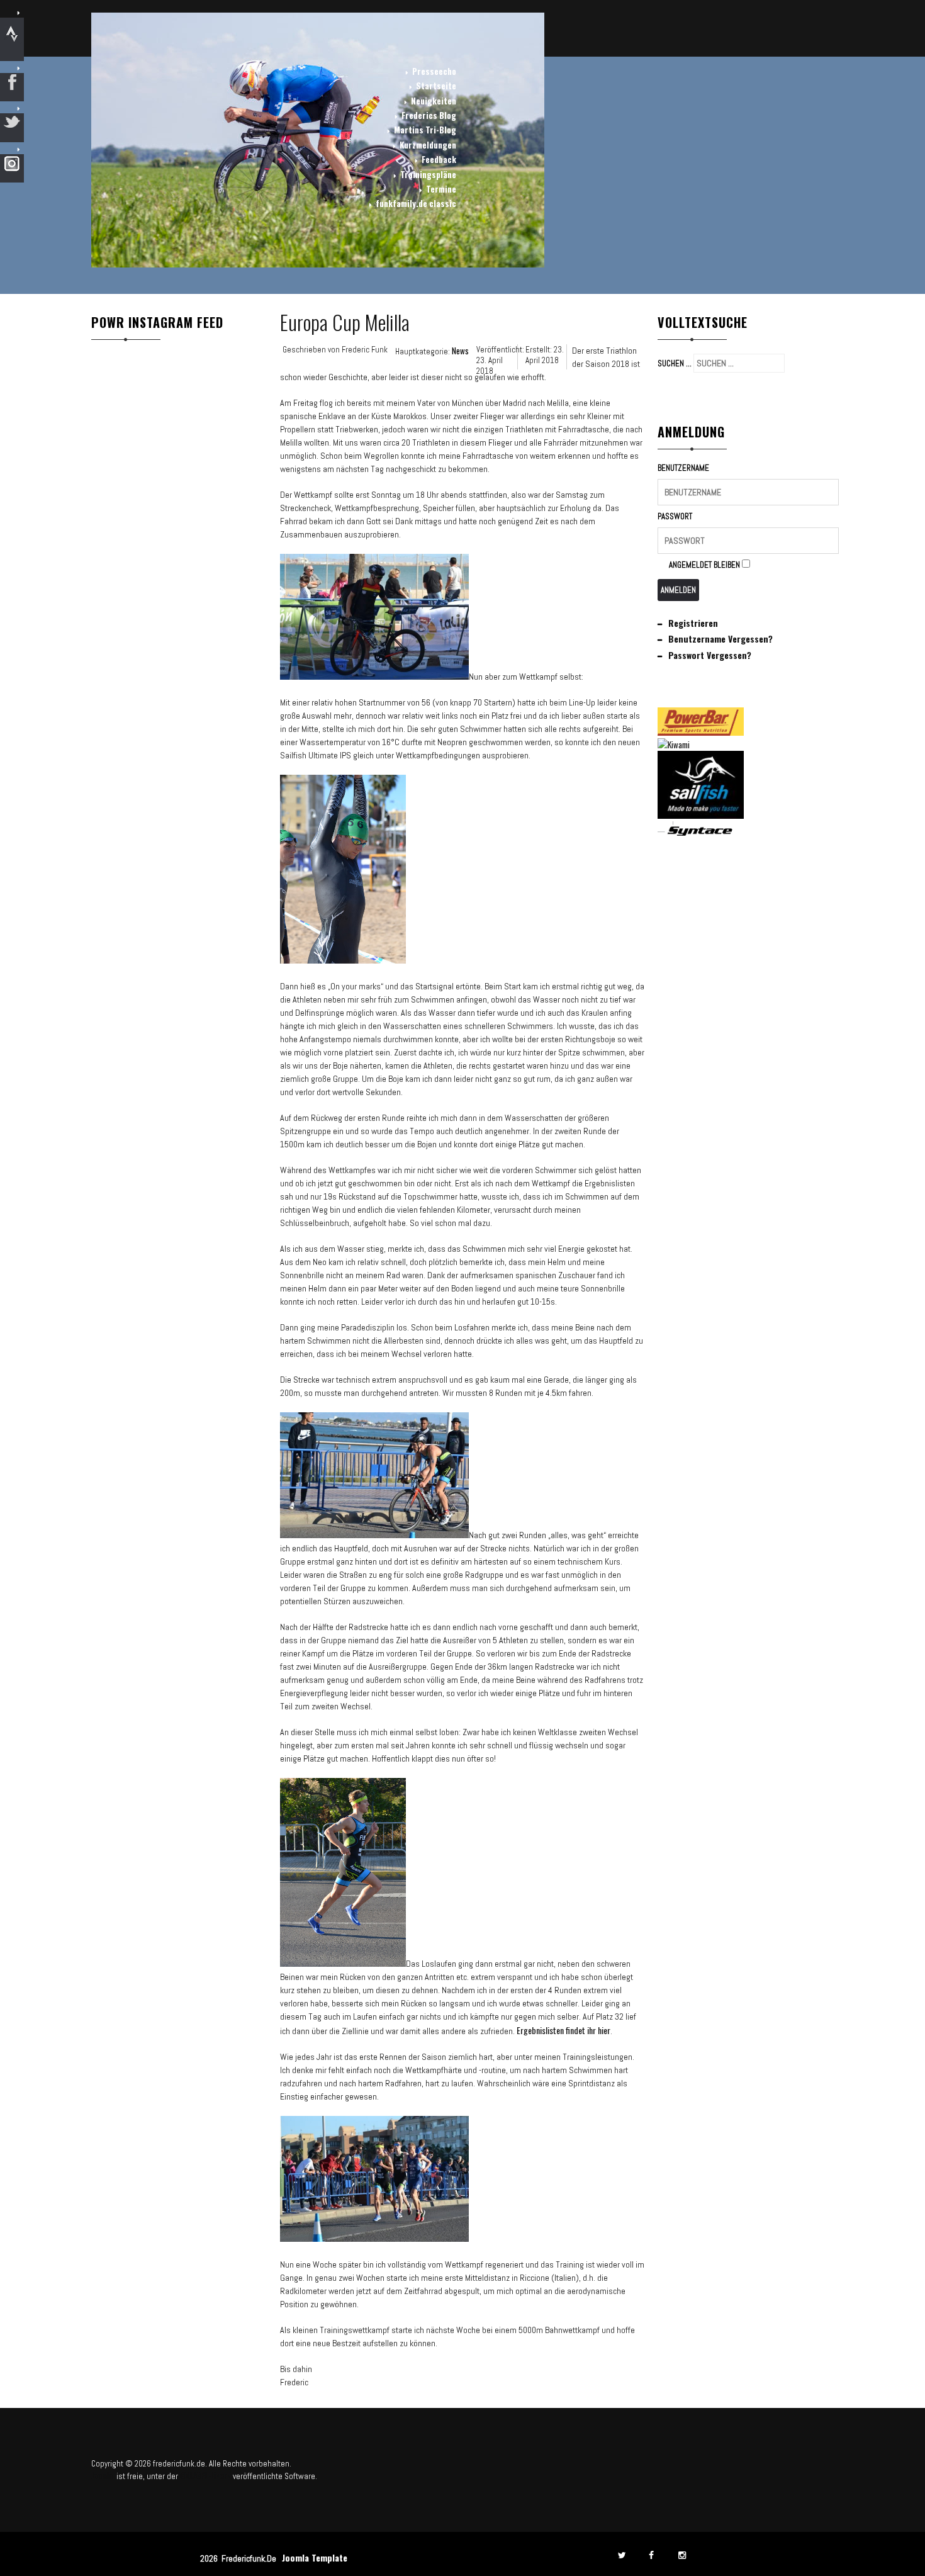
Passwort (675, 516)
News (460, 351)
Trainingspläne (428, 174)
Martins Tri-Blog (425, 130)
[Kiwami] (674, 745)
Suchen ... (675, 363)
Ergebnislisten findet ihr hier (563, 2030)
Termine (441, 189)
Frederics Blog (429, 115)
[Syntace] (701, 833)
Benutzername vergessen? (720, 638)
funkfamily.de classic (416, 203)
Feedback (439, 159)
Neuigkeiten (434, 101)
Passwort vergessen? (710, 655)
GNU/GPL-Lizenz (205, 2475)
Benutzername (683, 468)
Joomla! (103, 2475)
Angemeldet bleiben (704, 565)
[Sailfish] (701, 815)
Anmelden (678, 590)
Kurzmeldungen (428, 145)
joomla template (315, 2557)
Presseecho (434, 71)
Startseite (436, 86)
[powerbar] (701, 732)
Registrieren (693, 623)
